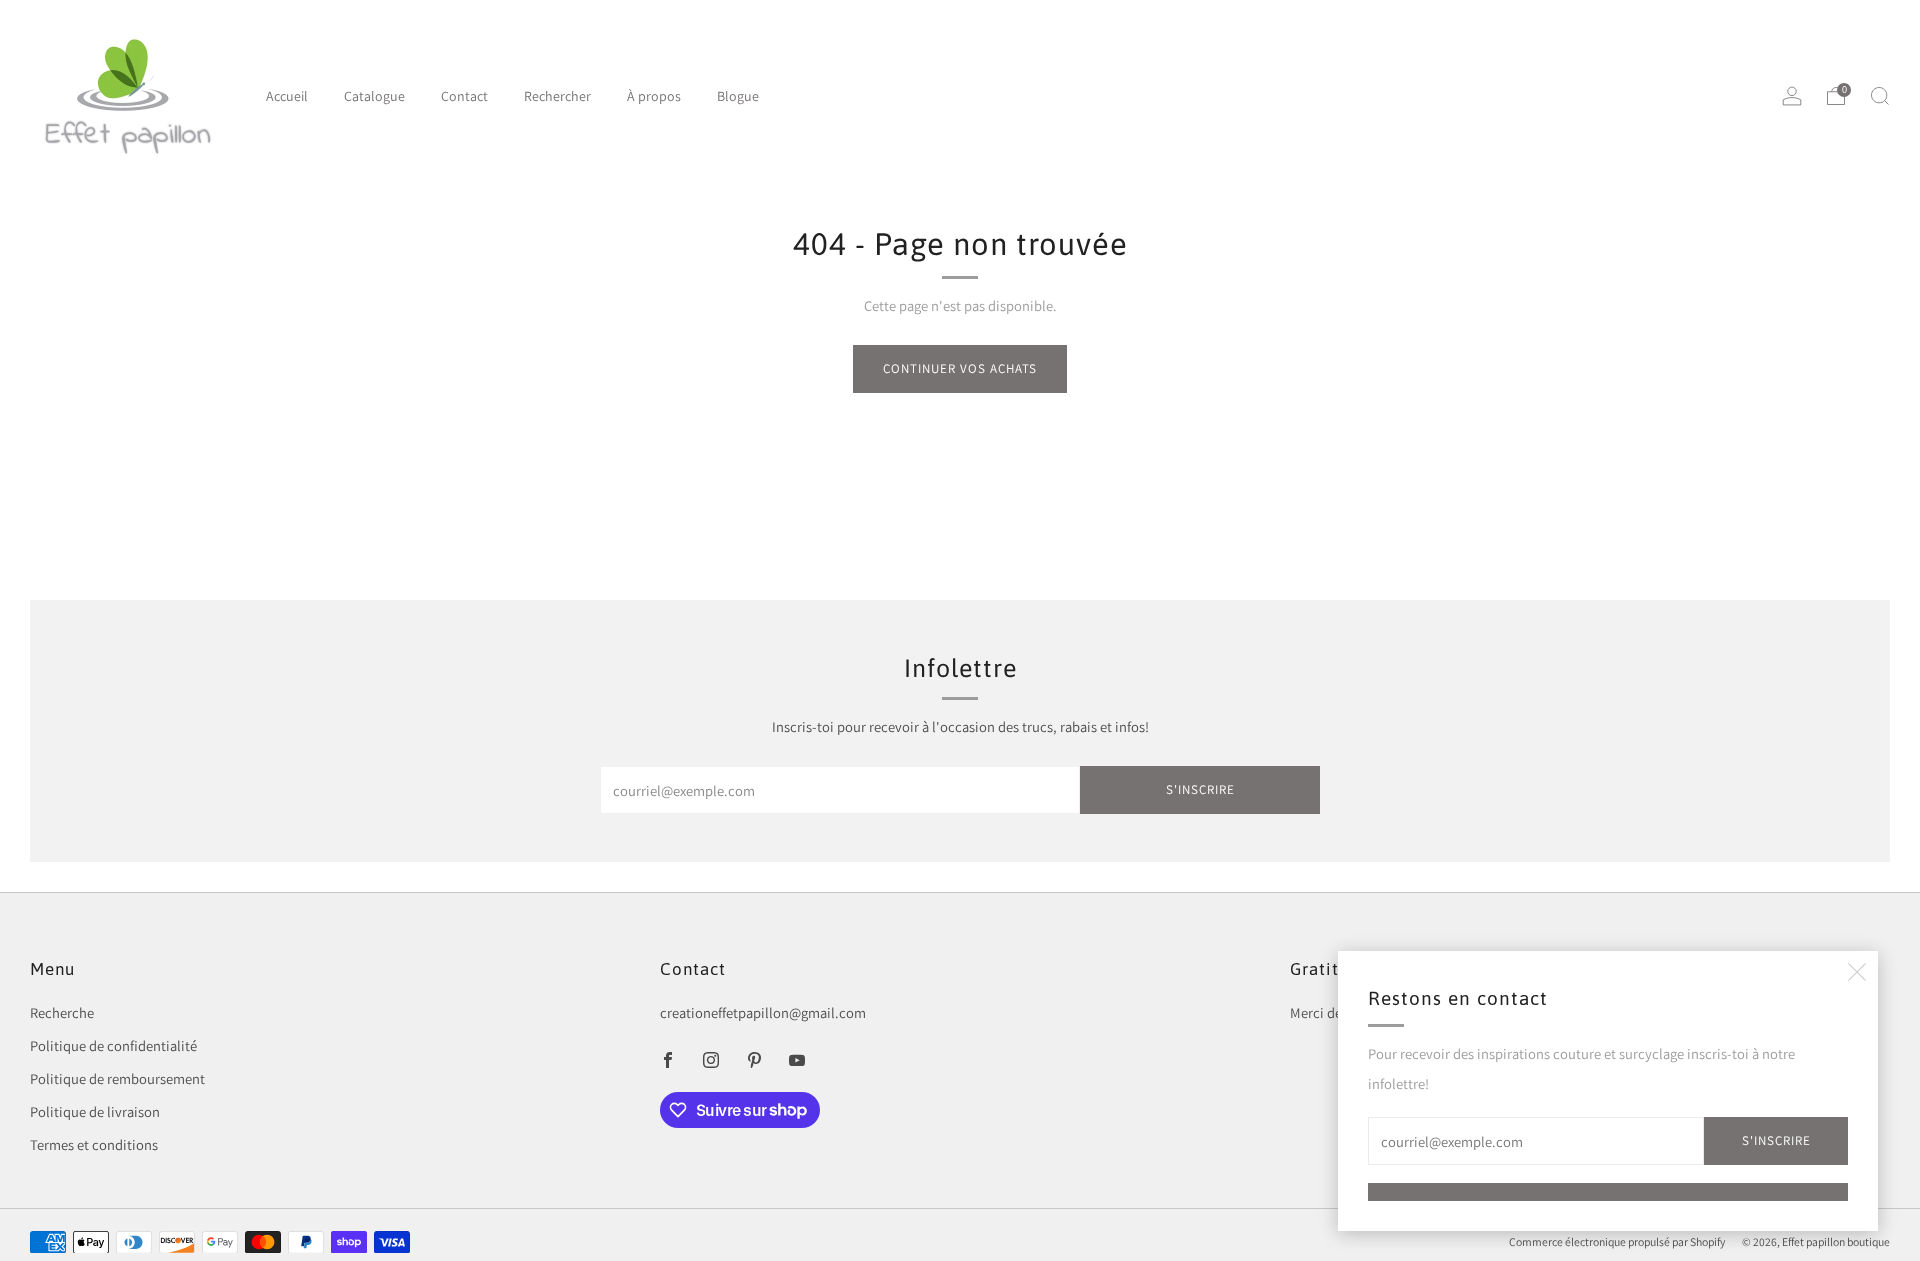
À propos (654, 96)
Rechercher (557, 96)
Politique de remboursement (117, 1078)
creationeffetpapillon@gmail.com (763, 1012)
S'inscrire (1776, 1140)
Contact (464, 96)
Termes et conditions (94, 1144)
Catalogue (374, 96)
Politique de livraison (95, 1111)
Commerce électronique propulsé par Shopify (1617, 1241)
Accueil (287, 96)
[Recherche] (1880, 96)
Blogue (738, 96)
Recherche (62, 1012)
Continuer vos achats (960, 368)
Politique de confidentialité (113, 1045)
